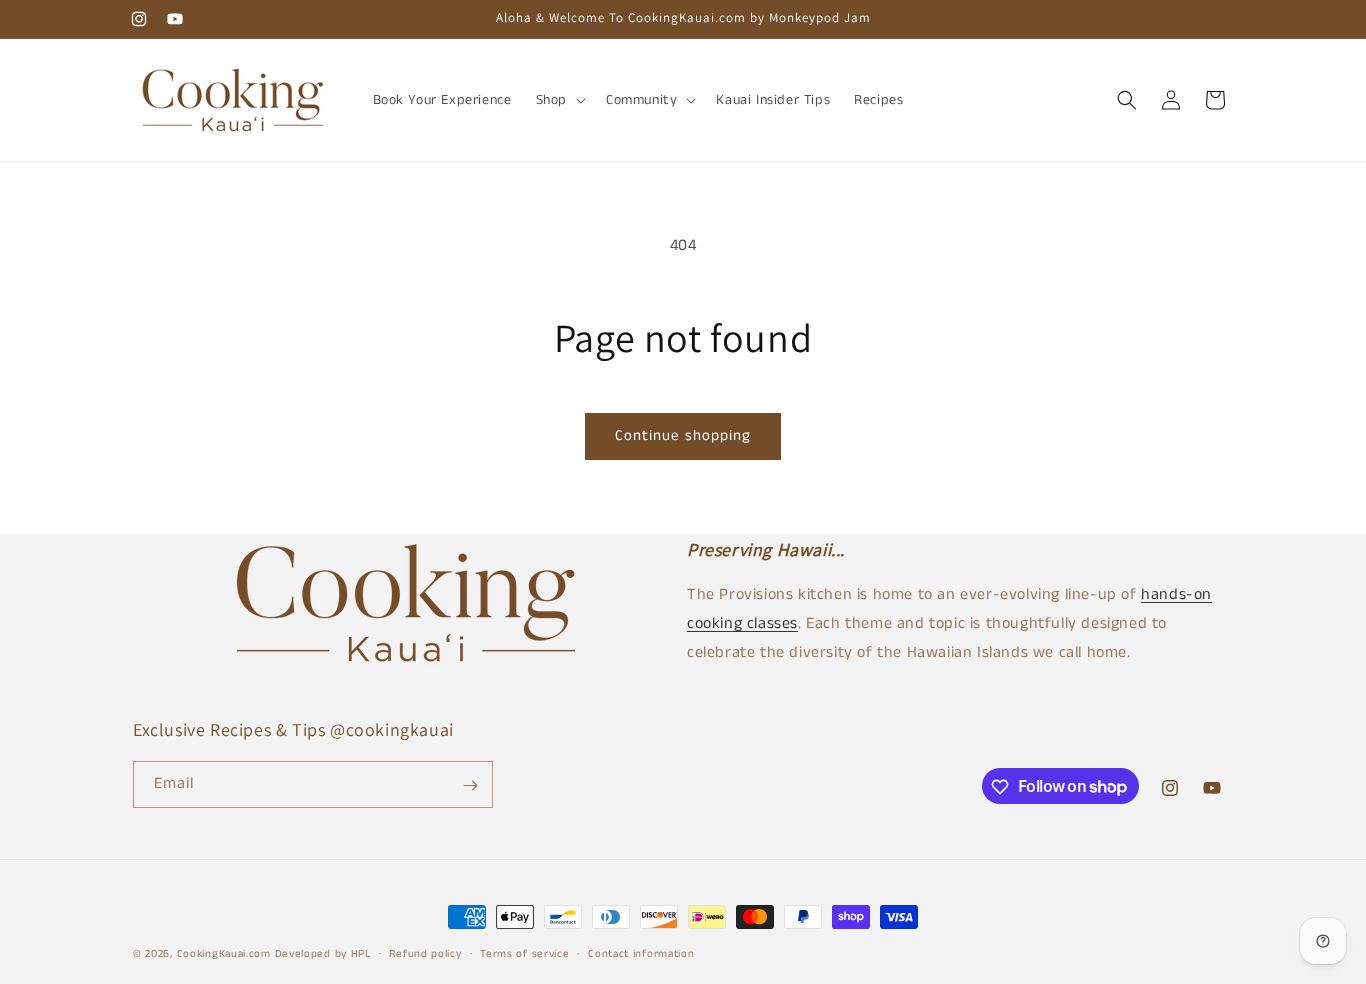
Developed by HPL (323, 954)
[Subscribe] (470, 785)
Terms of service (524, 953)
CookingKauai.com (224, 954)
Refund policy (425, 953)
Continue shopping (683, 435)
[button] (559, 100)
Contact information (641, 953)
